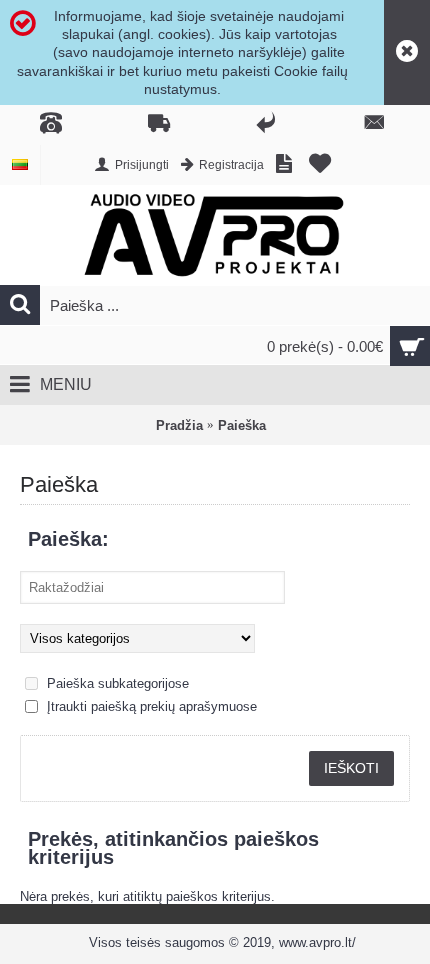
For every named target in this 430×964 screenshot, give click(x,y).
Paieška (242, 425)
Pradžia (179, 425)
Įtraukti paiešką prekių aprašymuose (150, 706)
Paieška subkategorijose (116, 683)
